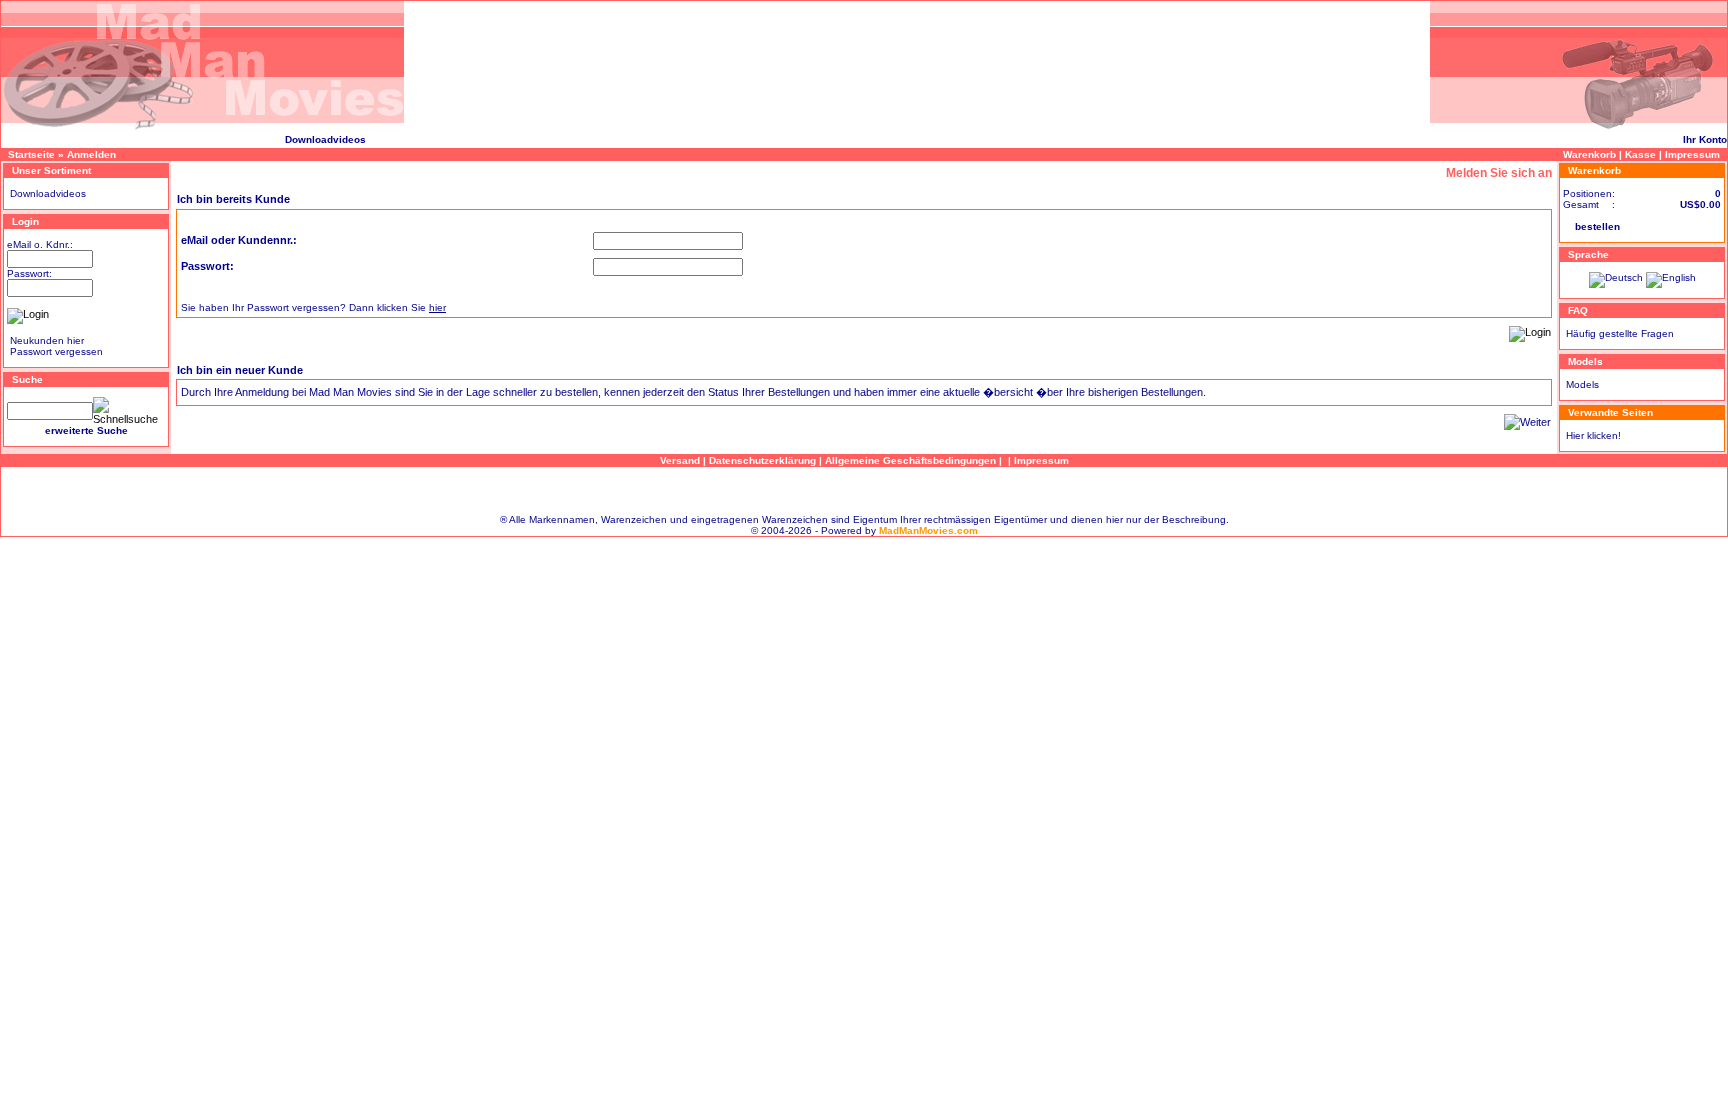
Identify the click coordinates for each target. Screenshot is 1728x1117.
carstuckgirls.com (45, 139)
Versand (680, 460)
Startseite (31, 154)
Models (1582, 384)
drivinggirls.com (130, 139)
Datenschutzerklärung (762, 460)
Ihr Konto (1705, 139)
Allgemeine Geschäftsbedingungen (910, 460)
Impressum (1692, 154)
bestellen (1597, 226)
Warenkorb (1589, 154)
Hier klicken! (1593, 435)
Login (25, 221)
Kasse (1640, 154)
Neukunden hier (47, 340)
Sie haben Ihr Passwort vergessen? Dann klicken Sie (313, 307)
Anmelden (91, 154)
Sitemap (864, 490)
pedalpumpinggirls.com (227, 139)
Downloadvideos (325, 139)
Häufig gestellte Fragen (1620, 333)
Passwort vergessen (56, 351)
